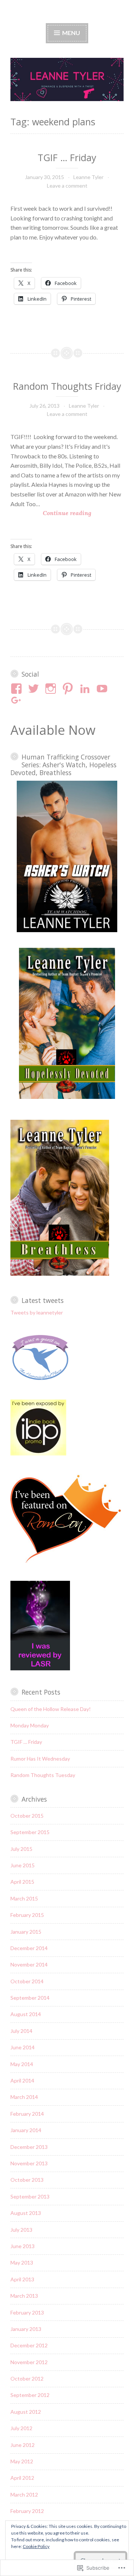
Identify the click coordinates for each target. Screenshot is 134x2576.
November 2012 (29, 2362)
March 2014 (24, 2097)
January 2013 (26, 2329)
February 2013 (27, 2312)
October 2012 (27, 2378)
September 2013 (30, 2196)
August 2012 (26, 2412)
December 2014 (29, 1948)
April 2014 (22, 2080)
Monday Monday (30, 1725)
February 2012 (27, 2511)
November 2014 (29, 1964)
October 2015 (27, 1816)
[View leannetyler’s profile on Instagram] (52, 689)
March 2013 (24, 2296)
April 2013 (22, 2279)
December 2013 (29, 2147)
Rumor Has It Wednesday (40, 1759)
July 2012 (21, 2428)
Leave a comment (67, 186)
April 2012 (22, 2478)
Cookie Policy (36, 2546)
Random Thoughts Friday (67, 386)
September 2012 (30, 2395)
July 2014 (21, 2031)
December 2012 (29, 2345)
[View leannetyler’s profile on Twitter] (35, 689)
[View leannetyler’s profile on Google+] (18, 701)
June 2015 (23, 1865)
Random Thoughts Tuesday (43, 1775)
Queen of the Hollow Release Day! (51, 1709)
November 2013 (29, 2163)
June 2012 (23, 2445)
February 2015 (27, 1915)
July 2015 (21, 1849)
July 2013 (21, 2230)
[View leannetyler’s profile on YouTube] (103, 689)
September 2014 (30, 1998)
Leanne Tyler (88, 177)
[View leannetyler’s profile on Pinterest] (69, 689)
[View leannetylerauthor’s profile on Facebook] (18, 689)
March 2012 (24, 2494)
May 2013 (22, 2262)
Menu (71, 33)
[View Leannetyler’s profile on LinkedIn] (86, 689)
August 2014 (26, 2014)
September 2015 (30, 1832)
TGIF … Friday (67, 157)
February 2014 (27, 2114)
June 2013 (23, 2246)
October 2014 (27, 1981)
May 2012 (22, 2461)
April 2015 (22, 1882)
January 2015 (26, 1932)
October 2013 (27, 2180)
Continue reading (51, 513)
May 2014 (22, 2064)
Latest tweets (43, 1300)
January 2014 (26, 2130)
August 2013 (26, 2213)
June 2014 (23, 2047)
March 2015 (24, 1898)
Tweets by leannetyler (37, 1312)
